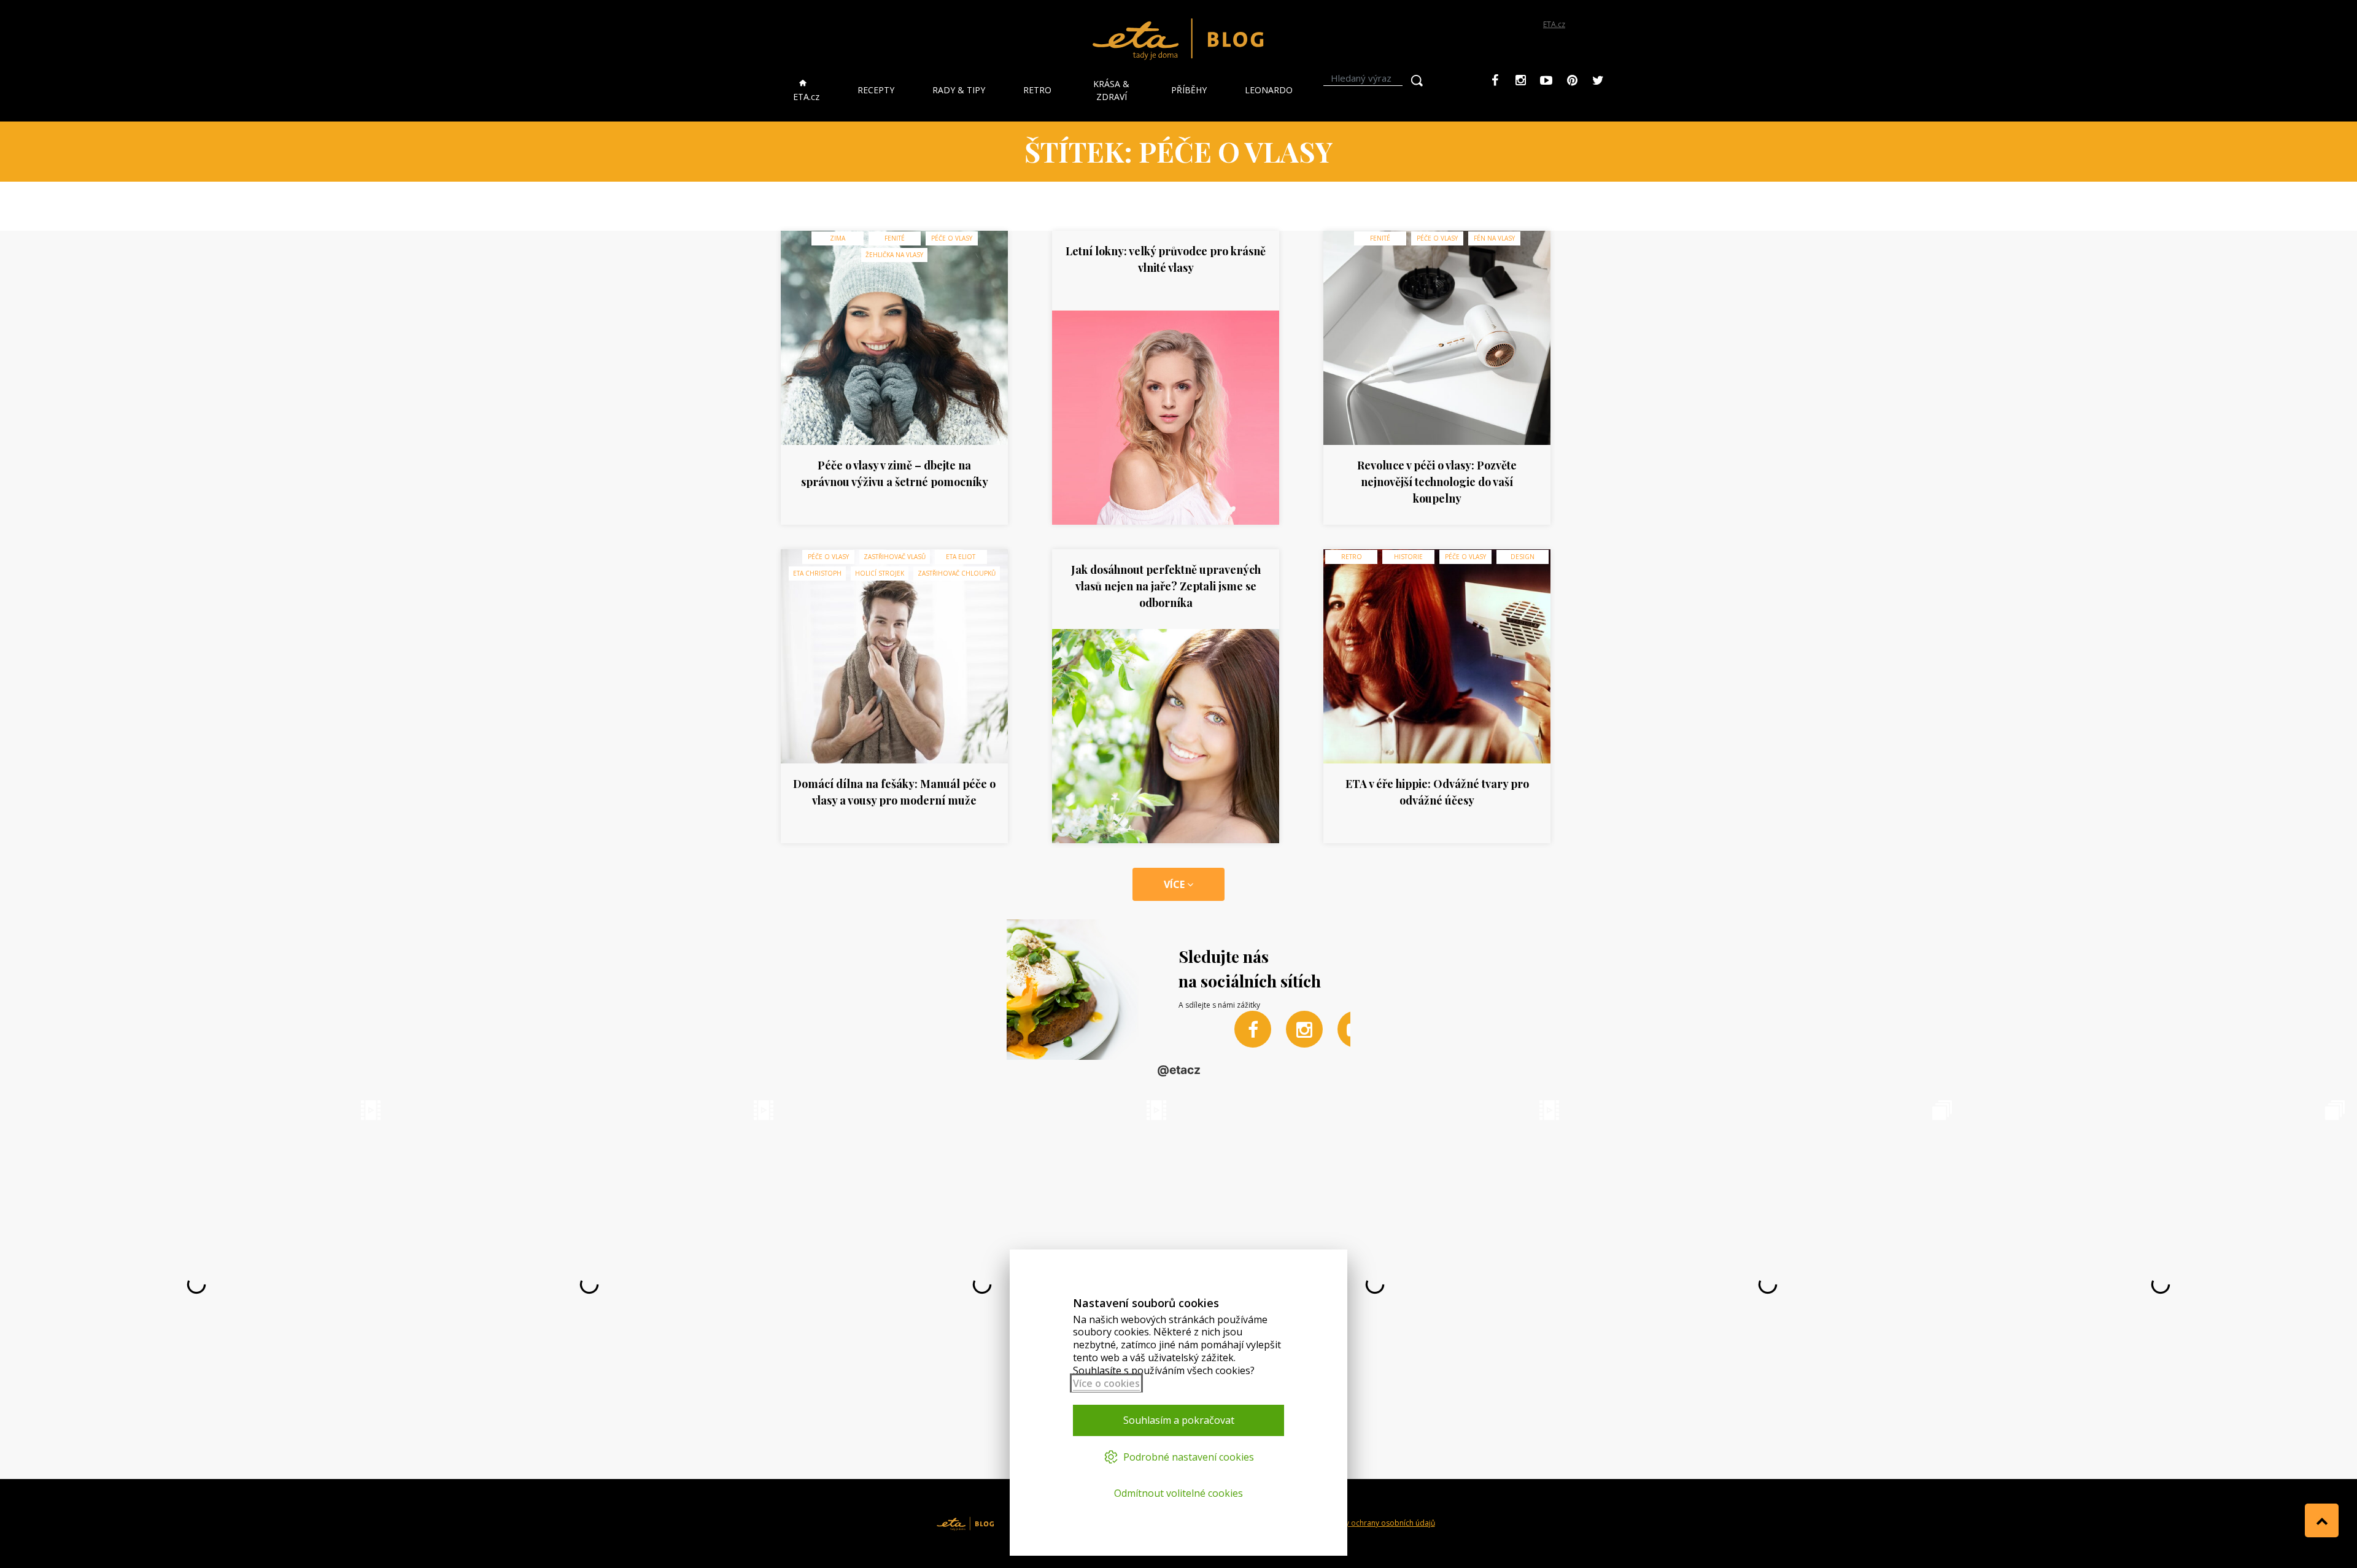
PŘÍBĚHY (1189, 90)
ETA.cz (1554, 24)
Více (1175, 884)
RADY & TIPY (959, 90)
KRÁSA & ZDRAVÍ (1111, 90)
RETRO (1037, 90)
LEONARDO (1269, 90)
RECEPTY (876, 90)
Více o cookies (1106, 1383)
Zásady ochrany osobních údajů (1379, 1523)
